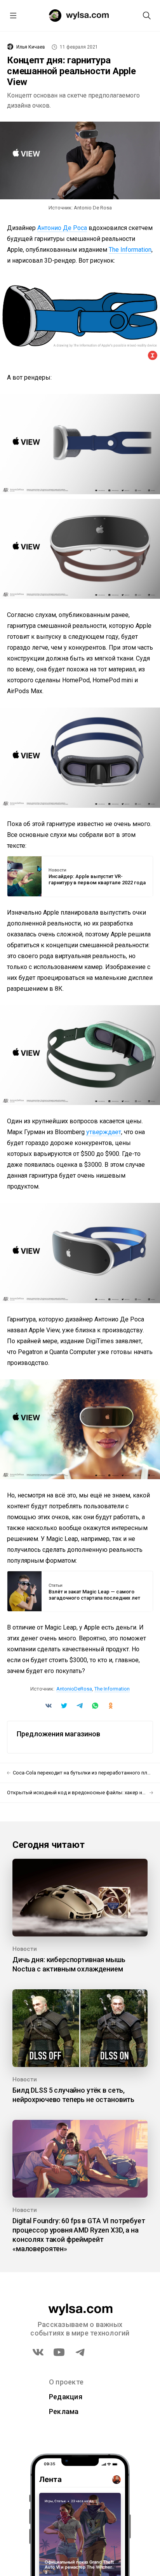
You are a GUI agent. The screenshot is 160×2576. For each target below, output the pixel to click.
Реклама (64, 2411)
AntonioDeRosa (74, 1689)
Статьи (56, 1586)
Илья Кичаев (31, 47)
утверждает (104, 1132)
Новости (57, 870)
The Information (130, 250)
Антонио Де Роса (62, 228)
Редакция (66, 2397)
